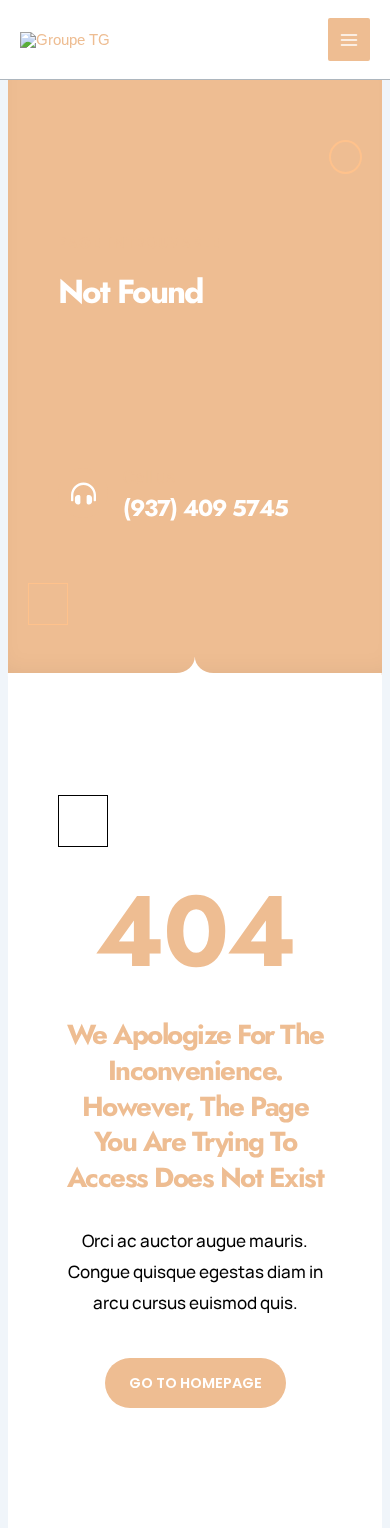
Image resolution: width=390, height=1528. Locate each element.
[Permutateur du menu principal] (349, 39)
